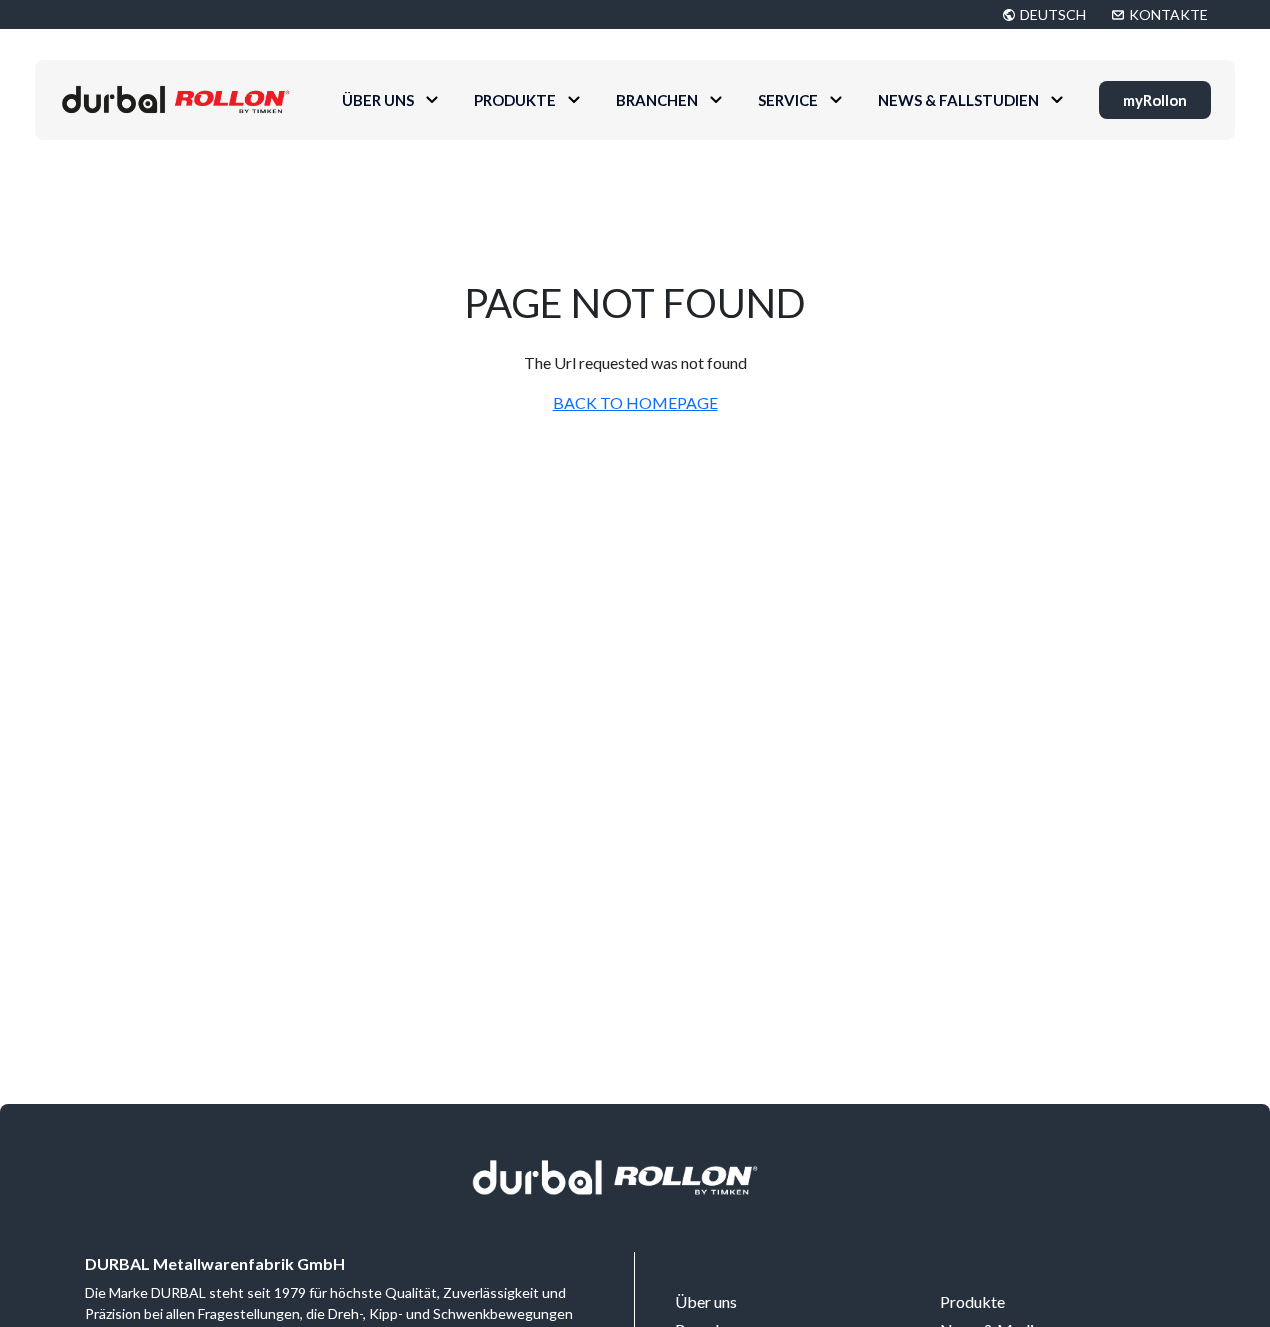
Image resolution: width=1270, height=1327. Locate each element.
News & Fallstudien (958, 100)
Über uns (378, 100)
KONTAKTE (1168, 14)
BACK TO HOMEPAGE (635, 402)
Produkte (515, 100)
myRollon (1155, 100)
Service (788, 100)
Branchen (657, 100)
